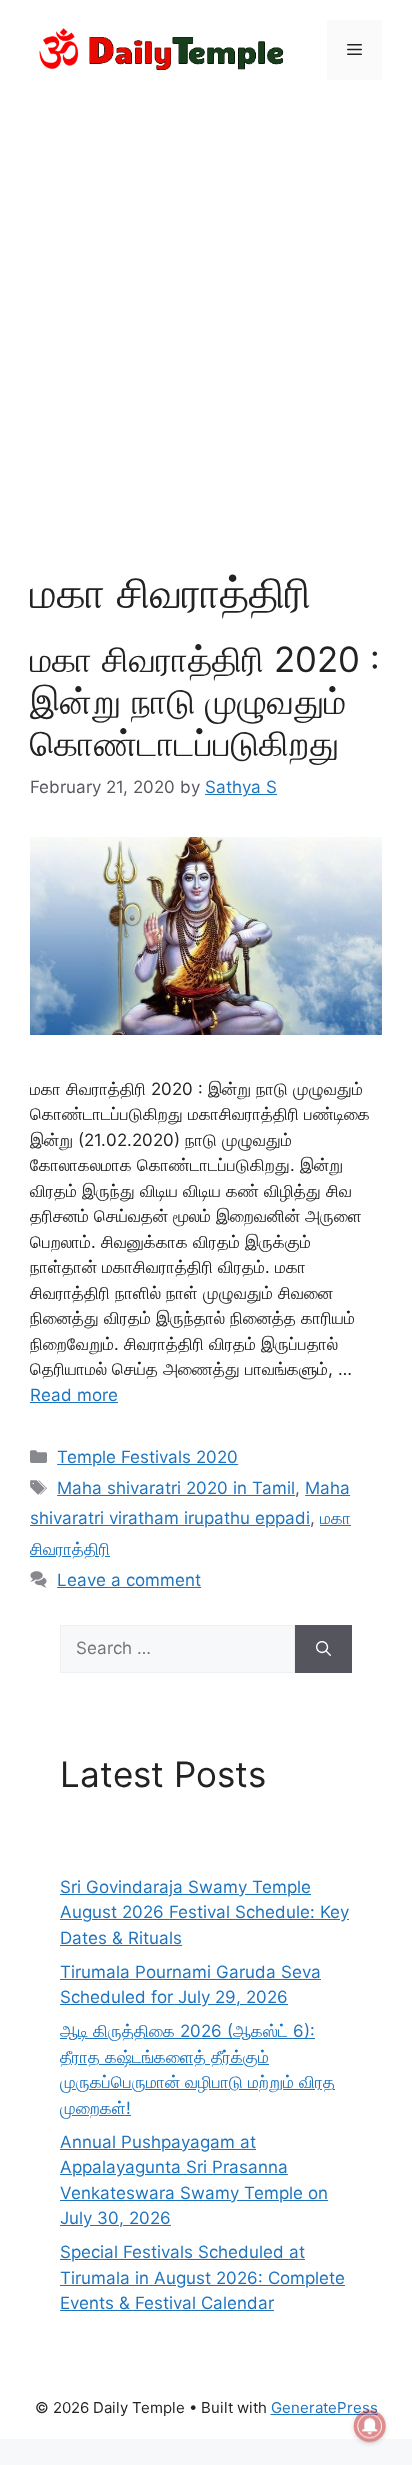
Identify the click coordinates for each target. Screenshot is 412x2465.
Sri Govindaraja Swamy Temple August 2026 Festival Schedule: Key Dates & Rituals (204, 1912)
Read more (74, 1395)
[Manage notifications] (370, 2426)
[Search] (323, 1649)
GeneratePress (324, 2407)
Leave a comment (129, 1580)
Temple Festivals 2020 (147, 1457)
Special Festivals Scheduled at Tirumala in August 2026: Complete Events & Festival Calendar (202, 2277)
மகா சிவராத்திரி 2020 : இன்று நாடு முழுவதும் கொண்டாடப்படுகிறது (205, 701)
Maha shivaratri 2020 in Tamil (176, 1488)
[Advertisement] (206, 312)
